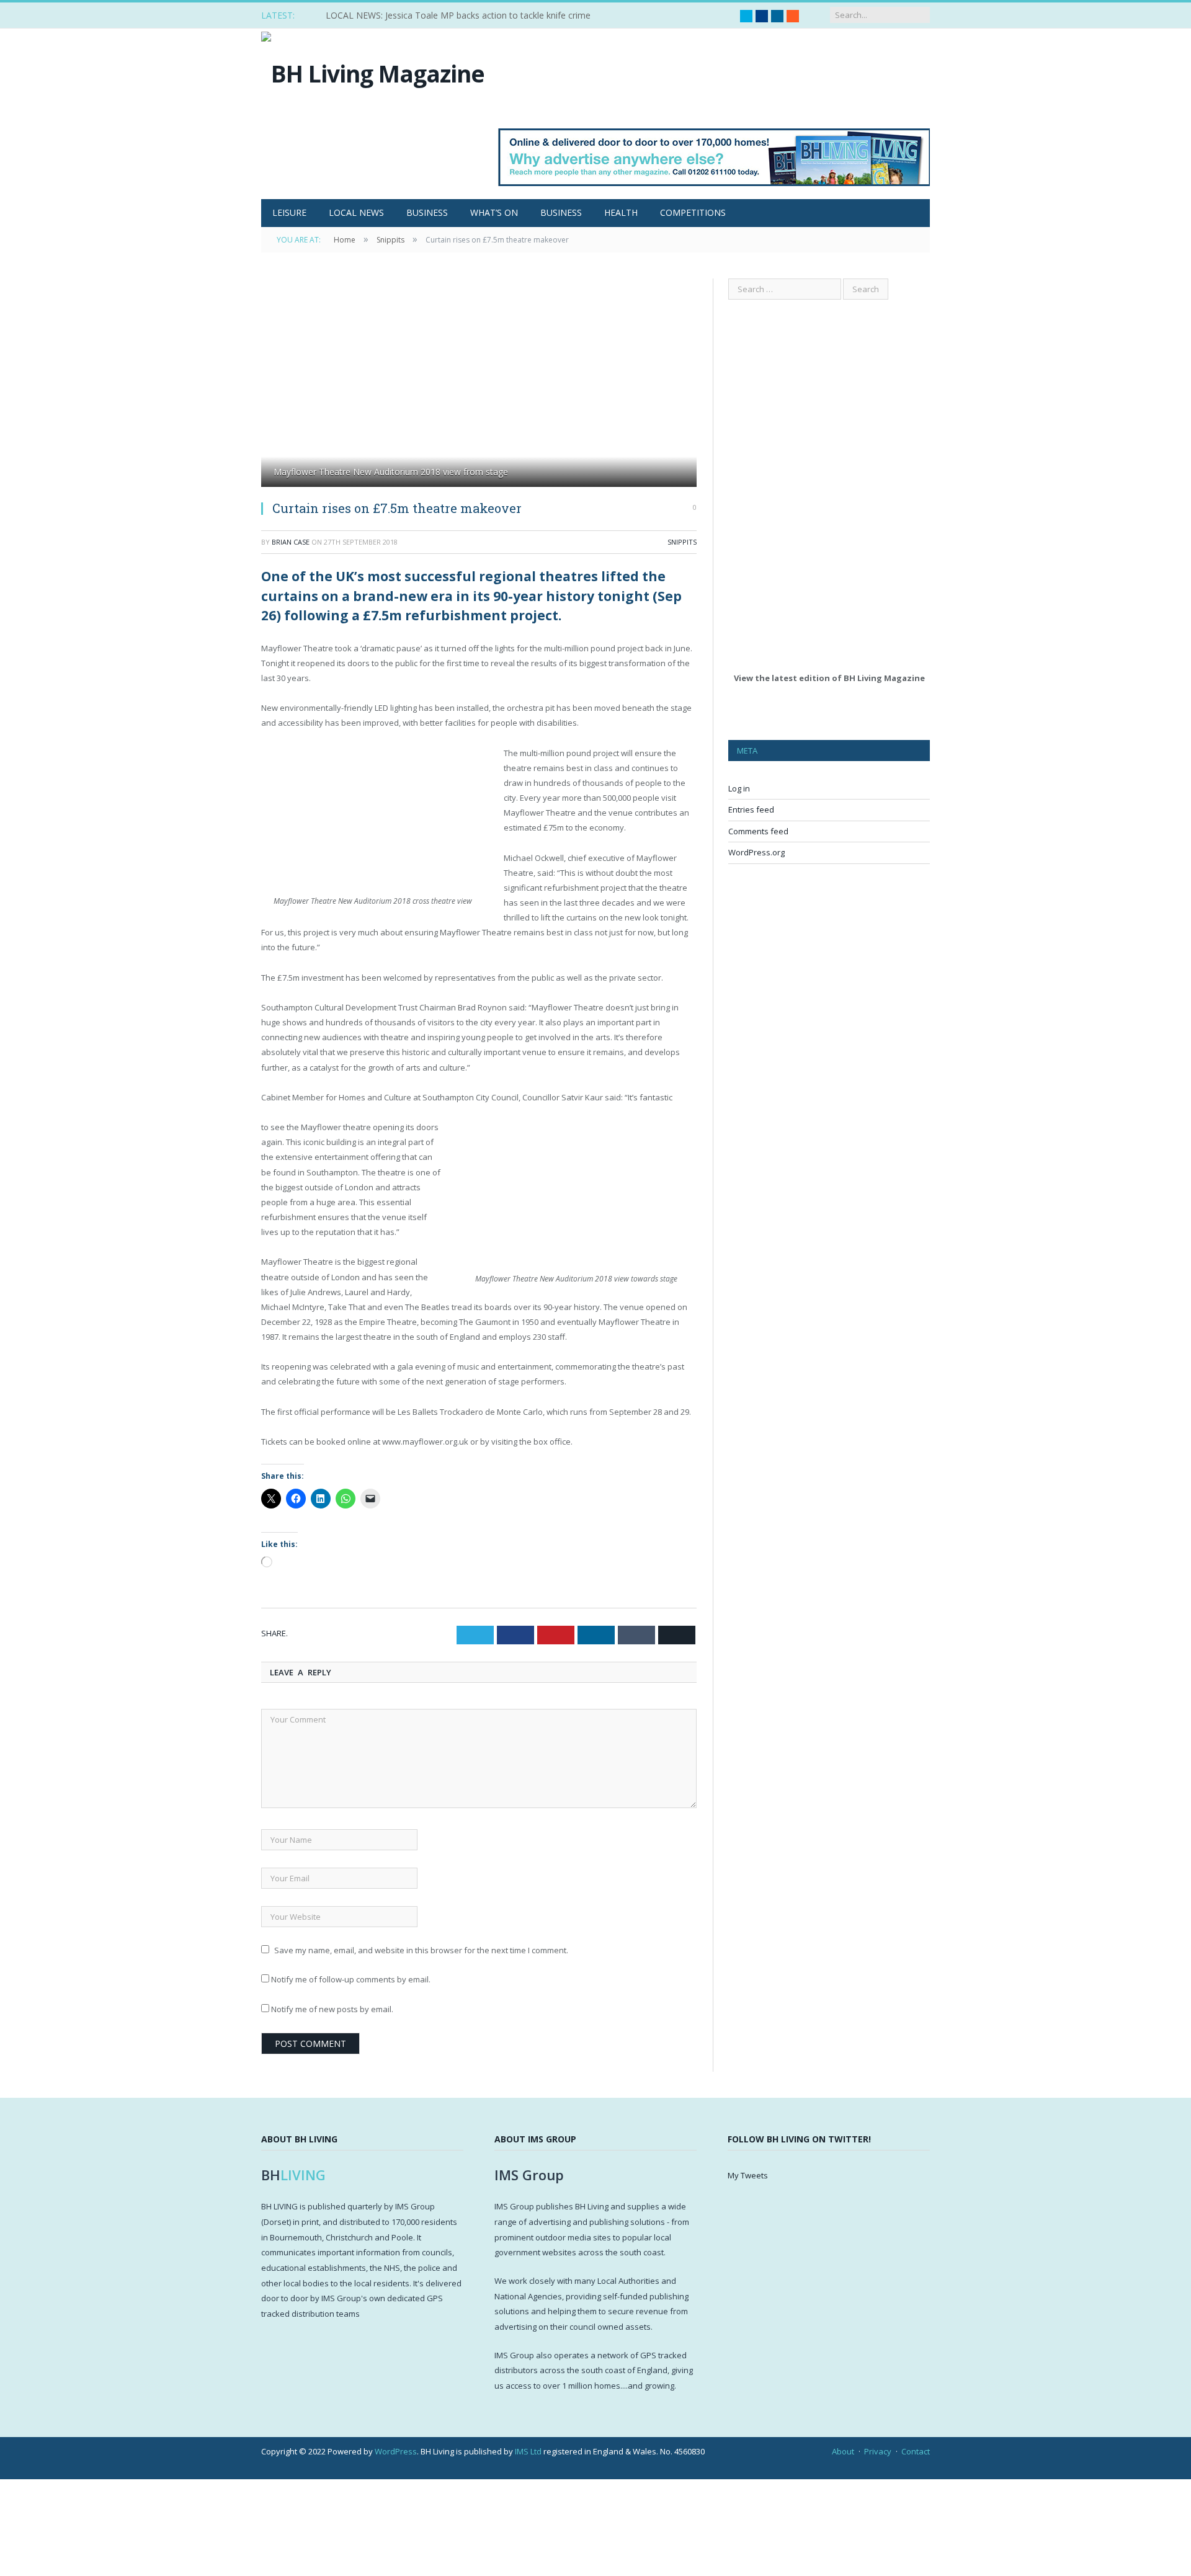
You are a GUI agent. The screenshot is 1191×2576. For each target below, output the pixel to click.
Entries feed (751, 809)
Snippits (682, 542)
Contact (916, 2451)
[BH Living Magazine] (373, 70)
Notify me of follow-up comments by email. (351, 1979)
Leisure (289, 212)
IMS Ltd (528, 2451)
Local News (356, 212)
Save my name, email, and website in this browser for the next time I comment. (421, 1950)
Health (621, 212)
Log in (739, 788)
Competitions (693, 212)
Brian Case (291, 542)
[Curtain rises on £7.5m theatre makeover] (479, 384)
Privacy (878, 2451)
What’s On (494, 212)
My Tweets (748, 2175)
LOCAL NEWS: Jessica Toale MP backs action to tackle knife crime (458, 16)
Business (427, 212)
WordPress (396, 2451)
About (843, 2451)
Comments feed (758, 831)
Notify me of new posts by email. (332, 2009)
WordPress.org (756, 852)
